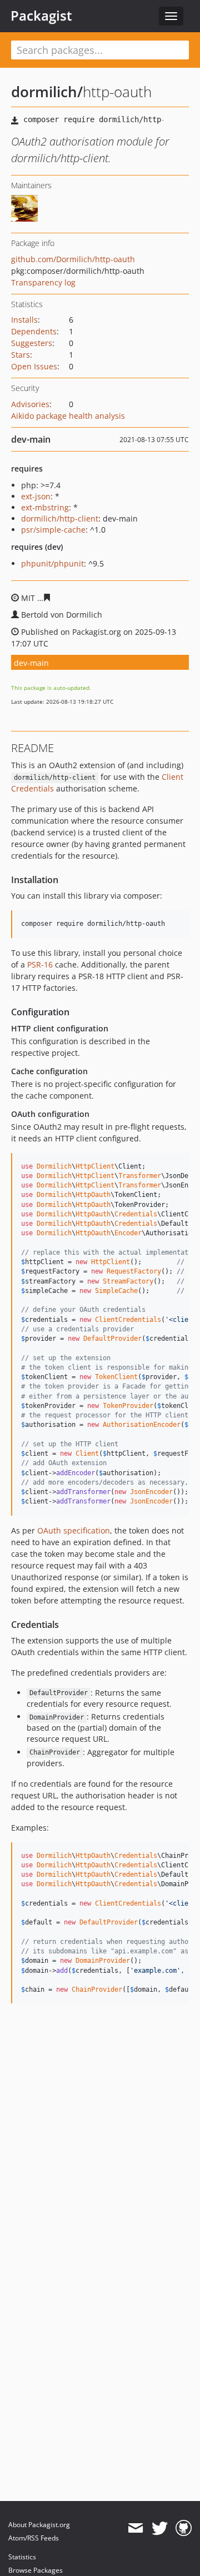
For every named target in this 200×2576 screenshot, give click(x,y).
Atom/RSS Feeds (34, 2538)
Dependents (34, 331)
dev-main (31, 663)
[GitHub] (184, 2528)
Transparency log (43, 282)
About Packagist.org (39, 2525)
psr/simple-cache (53, 530)
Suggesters (32, 343)
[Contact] (135, 2528)
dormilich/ (47, 92)
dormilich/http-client (60, 518)
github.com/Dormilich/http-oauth (73, 259)
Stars (21, 355)
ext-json (36, 496)
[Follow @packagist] (160, 2528)
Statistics (22, 2557)
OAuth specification (74, 1530)
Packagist (41, 16)
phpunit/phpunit (52, 563)
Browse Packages (36, 2570)
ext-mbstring (45, 507)
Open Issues (34, 366)
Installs (24, 320)
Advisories (30, 404)
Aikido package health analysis (68, 416)
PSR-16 (40, 964)
